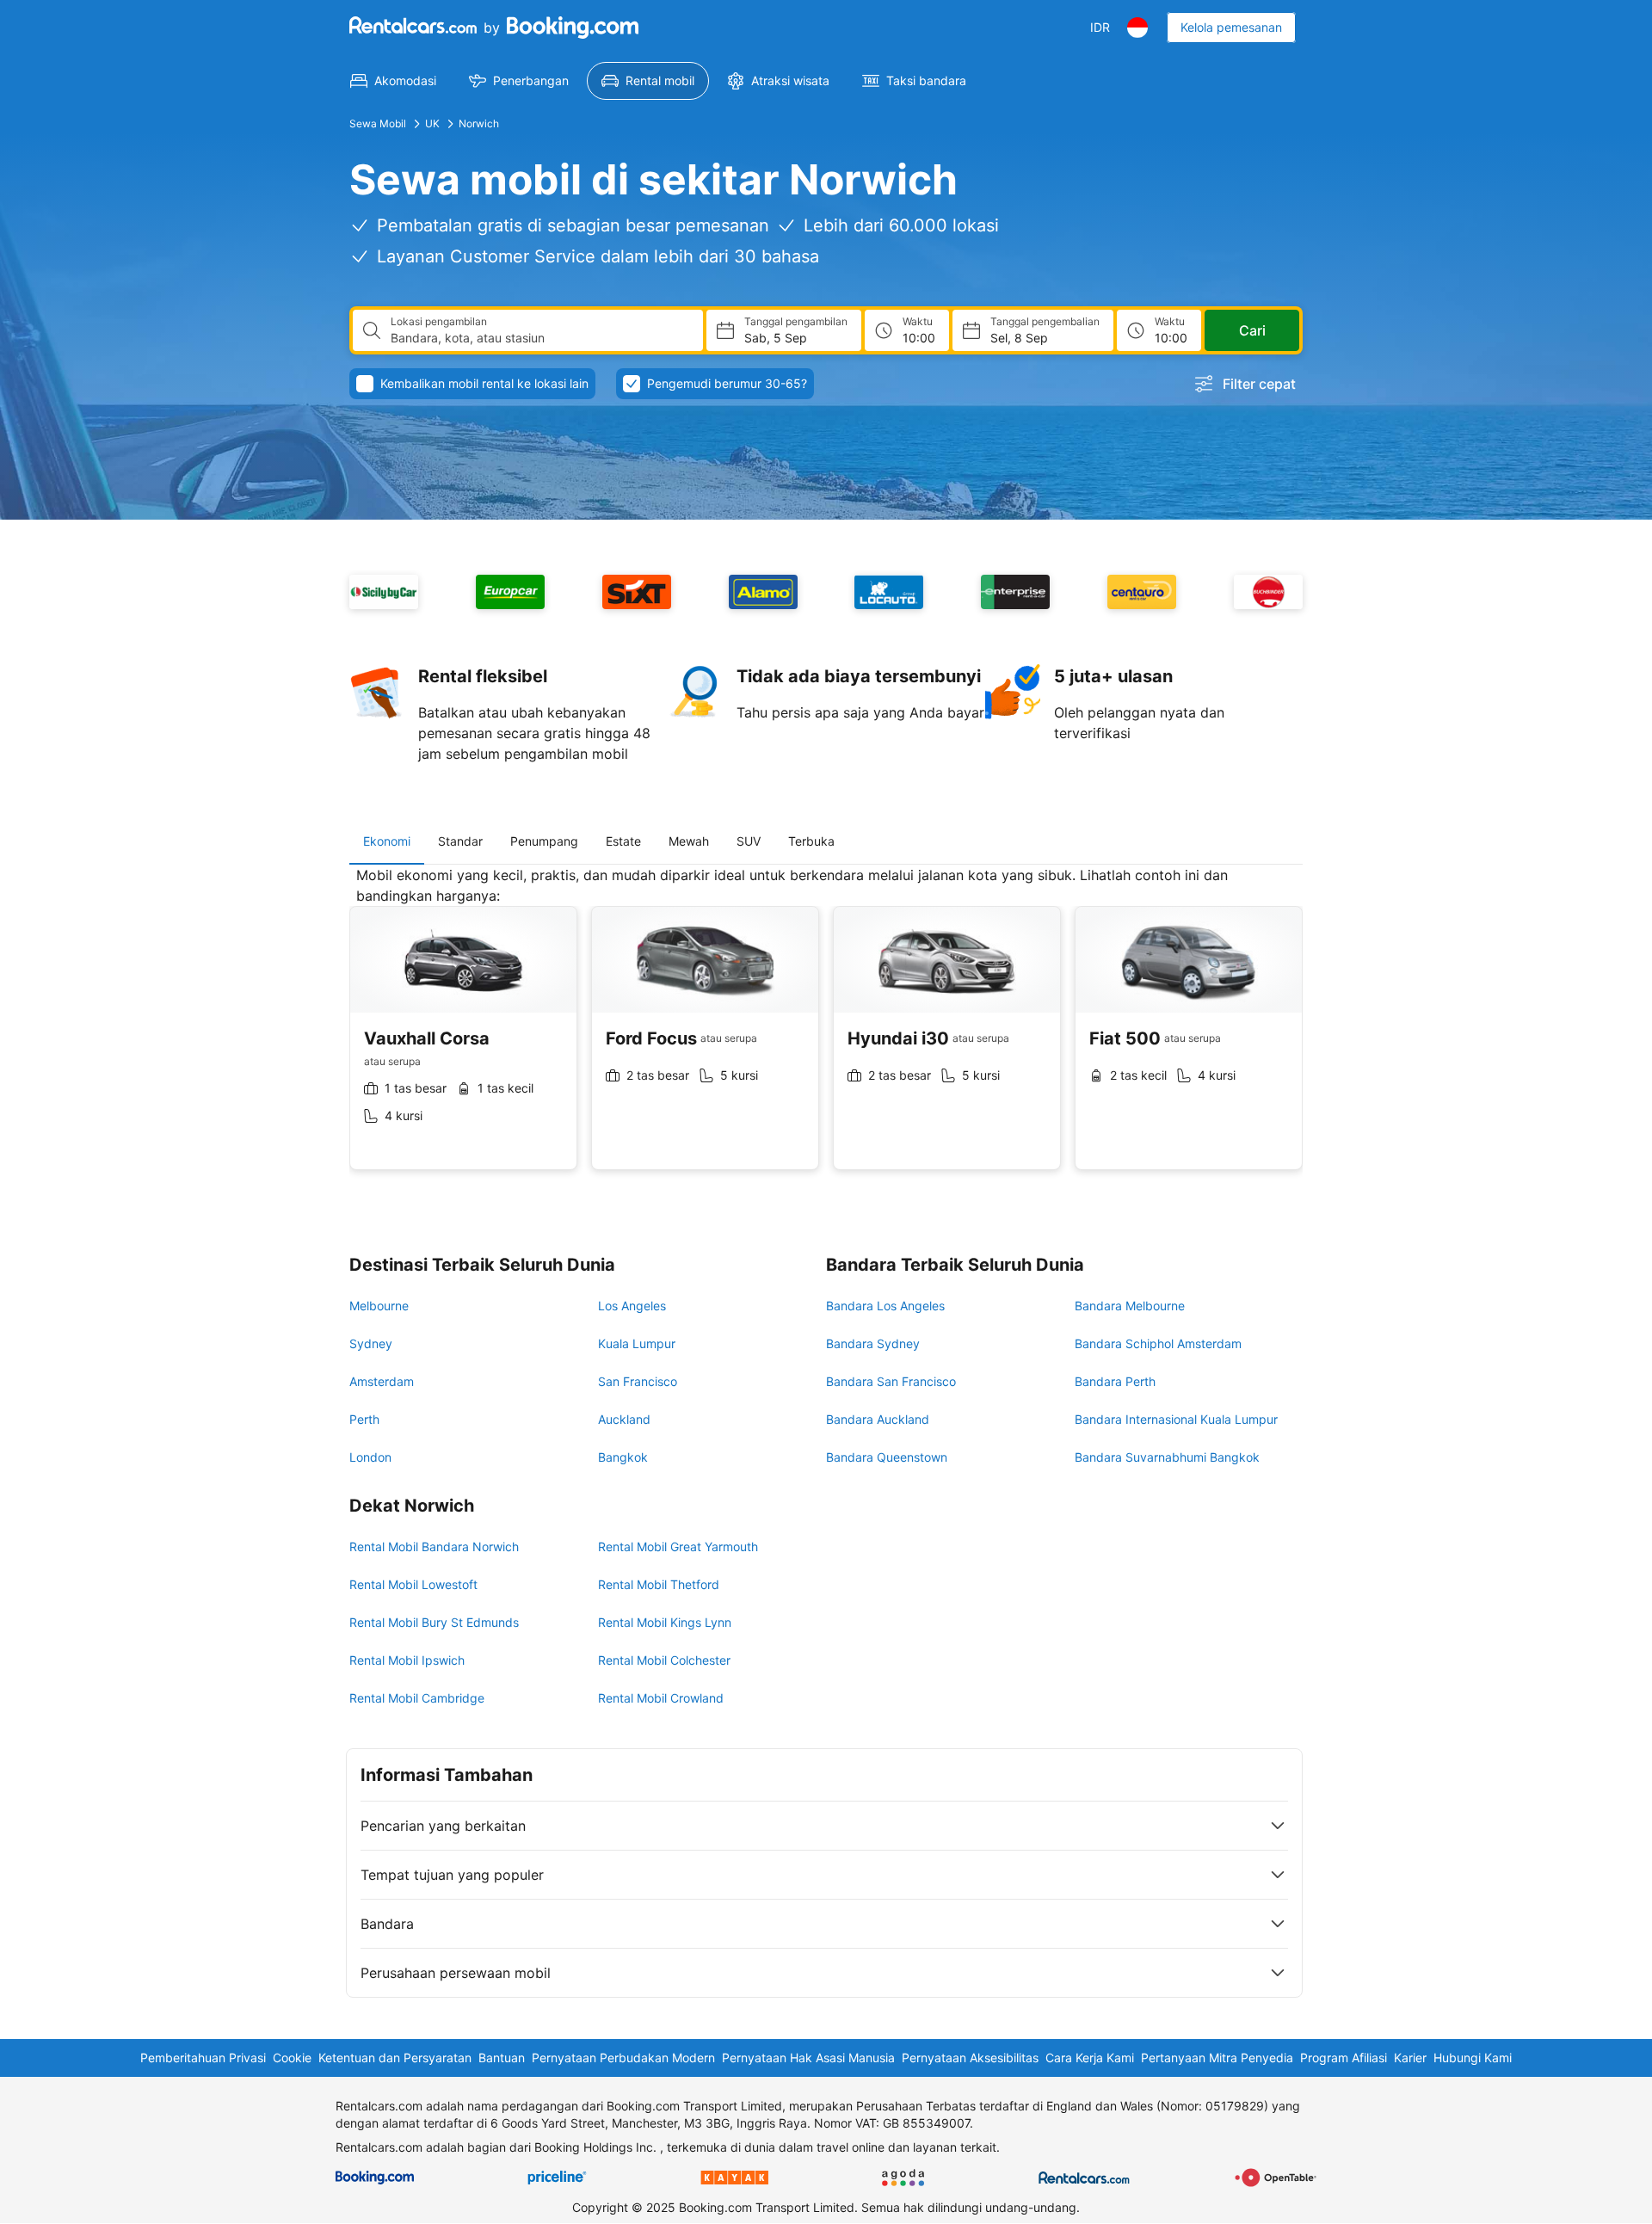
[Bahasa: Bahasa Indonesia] (1137, 28)
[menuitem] (393, 81)
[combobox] (540, 338)
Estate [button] (623, 841)
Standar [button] (460, 841)
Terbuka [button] (811, 841)
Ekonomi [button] (387, 841)
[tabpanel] (826, 1031)
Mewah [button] (689, 841)
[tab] (387, 841)
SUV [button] (749, 841)
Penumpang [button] (544, 841)
